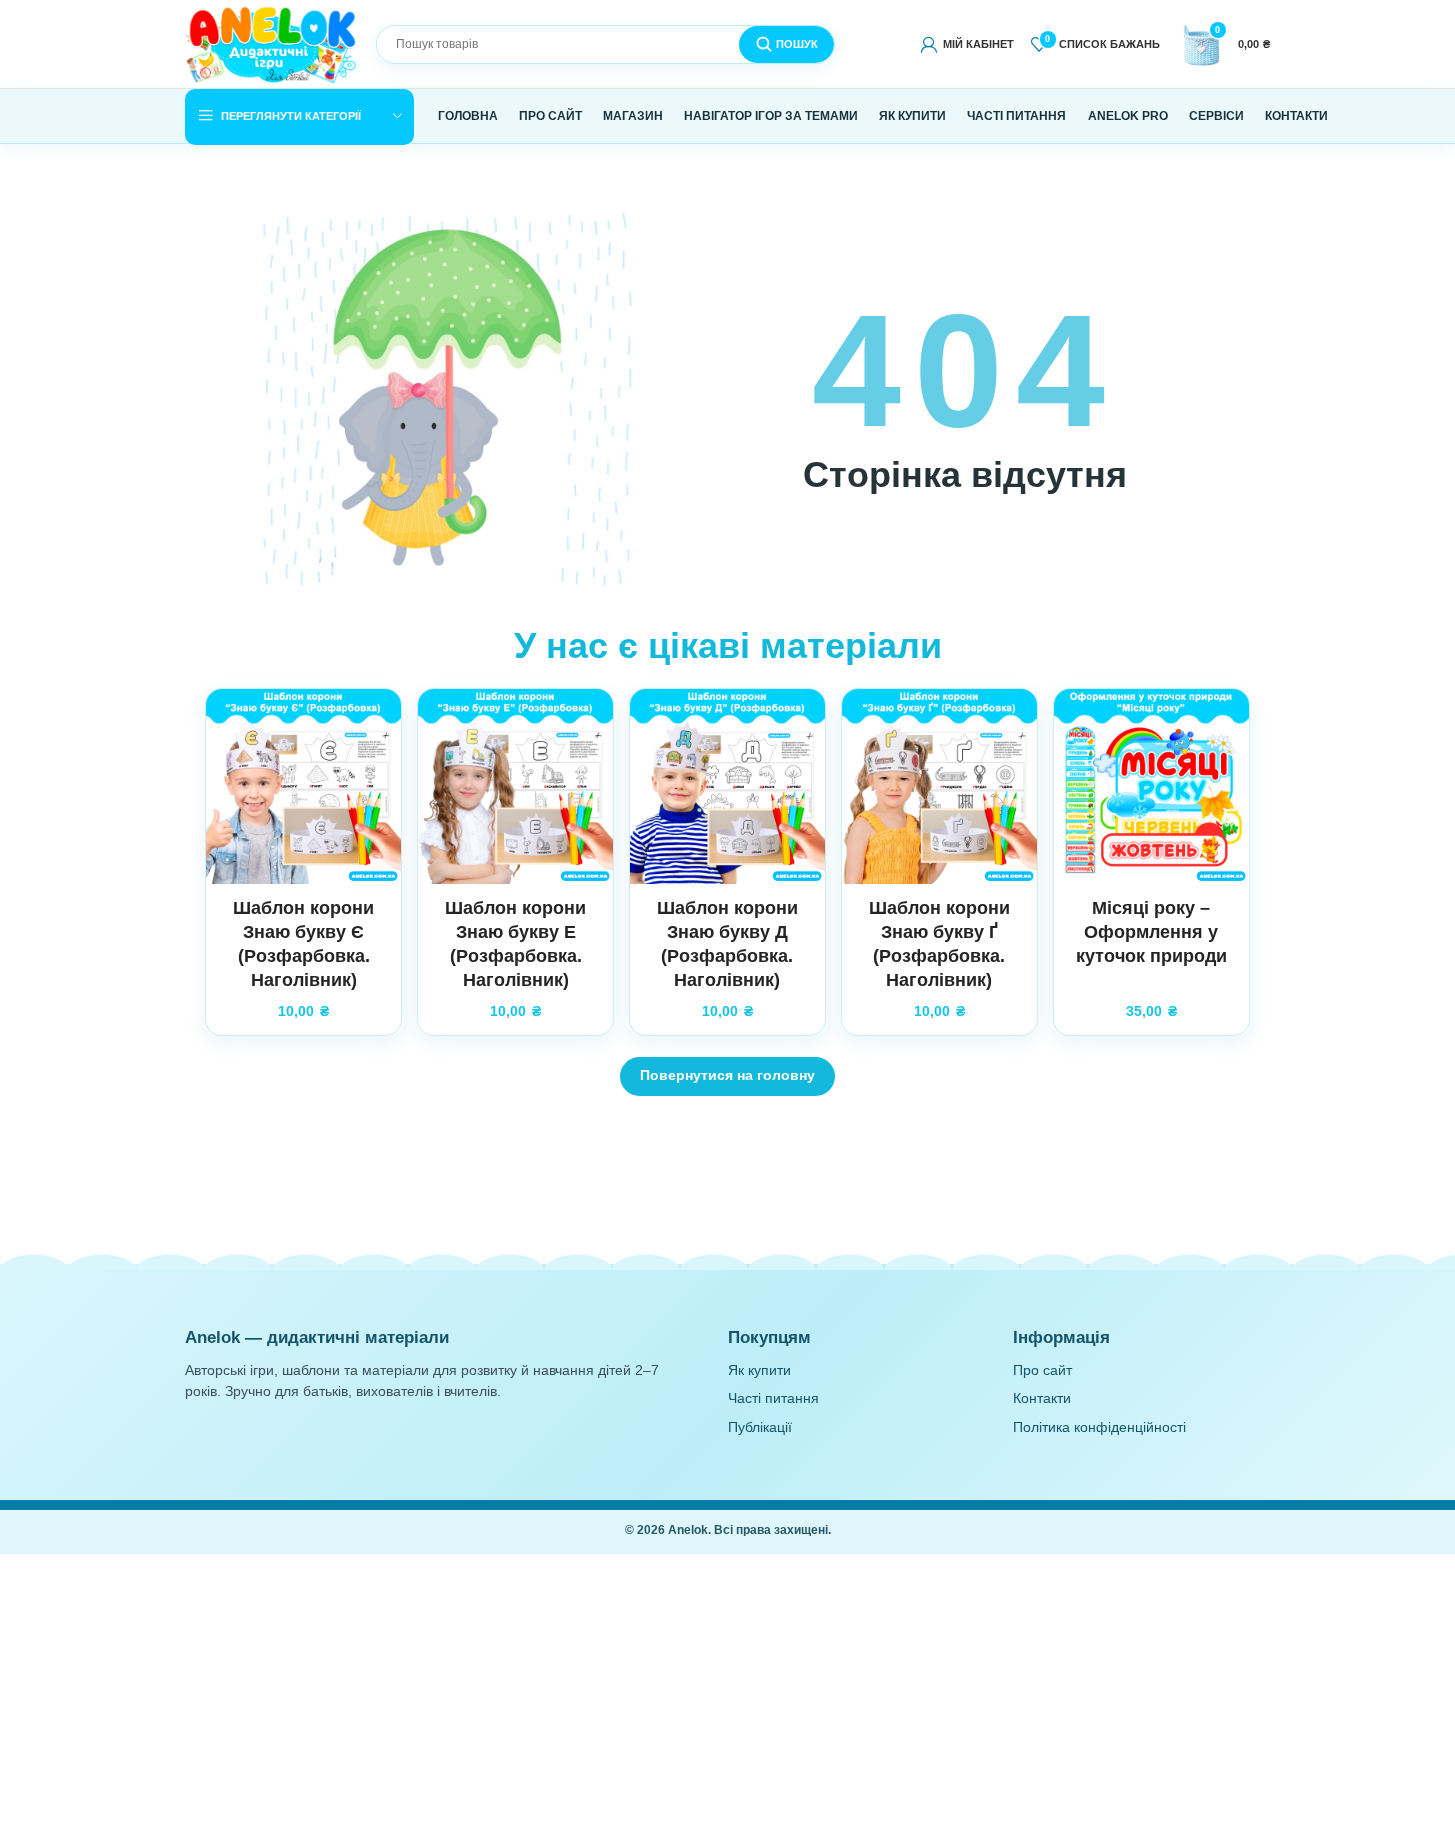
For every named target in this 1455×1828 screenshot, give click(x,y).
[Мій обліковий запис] (967, 44)
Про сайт (1042, 1370)
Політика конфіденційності (1099, 1427)
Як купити (759, 1370)
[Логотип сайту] (272, 43)
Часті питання (773, 1398)
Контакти (1042, 1398)
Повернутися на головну (727, 1075)
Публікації (760, 1427)
